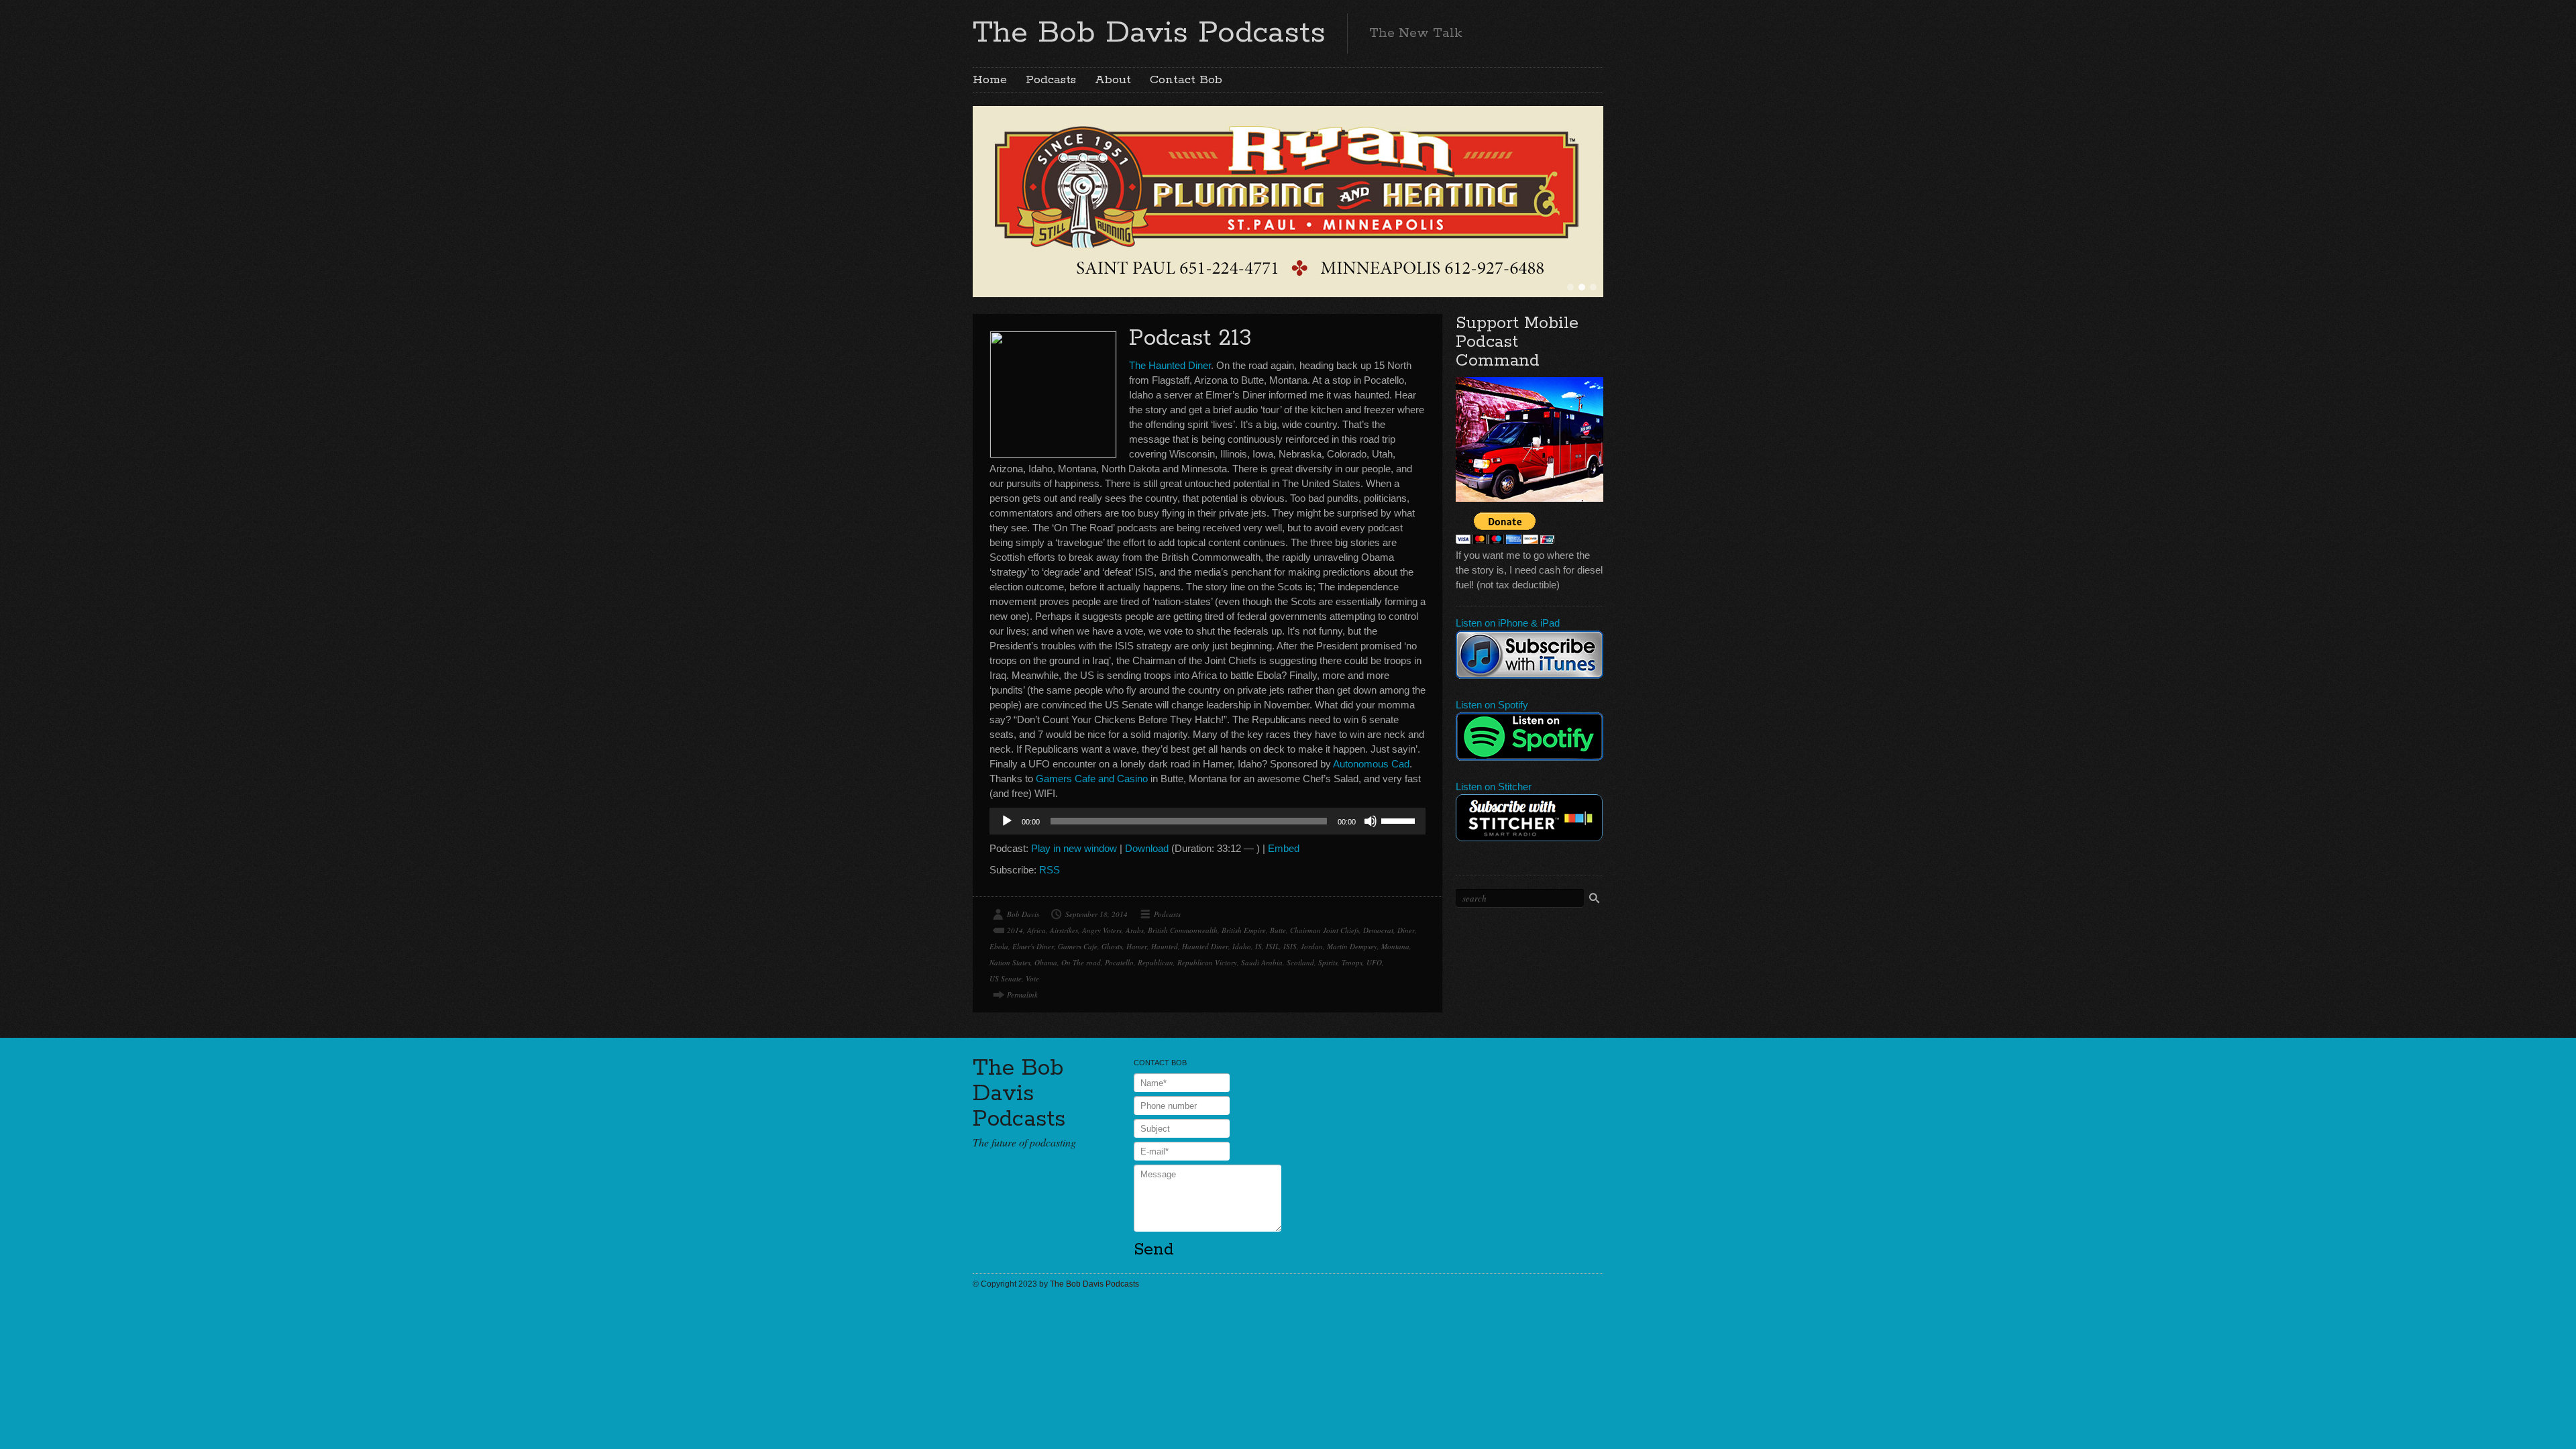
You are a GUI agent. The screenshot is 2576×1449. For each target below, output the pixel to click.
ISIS (1290, 946)
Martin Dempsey (1352, 946)
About (1113, 80)
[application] (1207, 821)
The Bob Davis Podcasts (1149, 33)
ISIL (1273, 946)
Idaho (1242, 946)
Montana (1395, 946)
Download (1147, 848)
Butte (1278, 930)
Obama (1046, 962)
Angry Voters (1102, 930)
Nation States (1010, 962)
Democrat (1378, 930)
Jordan (1312, 946)
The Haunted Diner (1170, 365)
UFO (1374, 962)
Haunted (1165, 946)
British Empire (1244, 930)
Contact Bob (1186, 80)
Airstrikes (1064, 930)
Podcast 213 (1190, 338)
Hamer (1137, 946)
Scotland (1300, 962)
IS (1258, 946)
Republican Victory (1207, 962)
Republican (1156, 962)
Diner (1406, 930)
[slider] (1400, 820)
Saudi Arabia (1262, 962)
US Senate (1006, 978)
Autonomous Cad (1371, 764)
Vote (1032, 978)
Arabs (1135, 930)
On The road (1081, 962)
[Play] (1007, 821)
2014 (1015, 930)
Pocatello (1119, 962)
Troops (1352, 962)
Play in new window (1074, 848)
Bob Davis (1023, 914)
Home (990, 80)
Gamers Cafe (1078, 946)
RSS (1050, 870)
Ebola (999, 946)
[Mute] (1371, 821)
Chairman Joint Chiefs (1325, 930)
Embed (1284, 848)
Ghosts (1112, 946)
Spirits (1328, 962)
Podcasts (1051, 80)
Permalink (1022, 995)
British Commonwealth (1183, 930)
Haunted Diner (1205, 946)
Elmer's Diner (1033, 946)
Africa (1036, 930)
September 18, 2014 (1096, 914)
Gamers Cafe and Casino (1092, 779)
